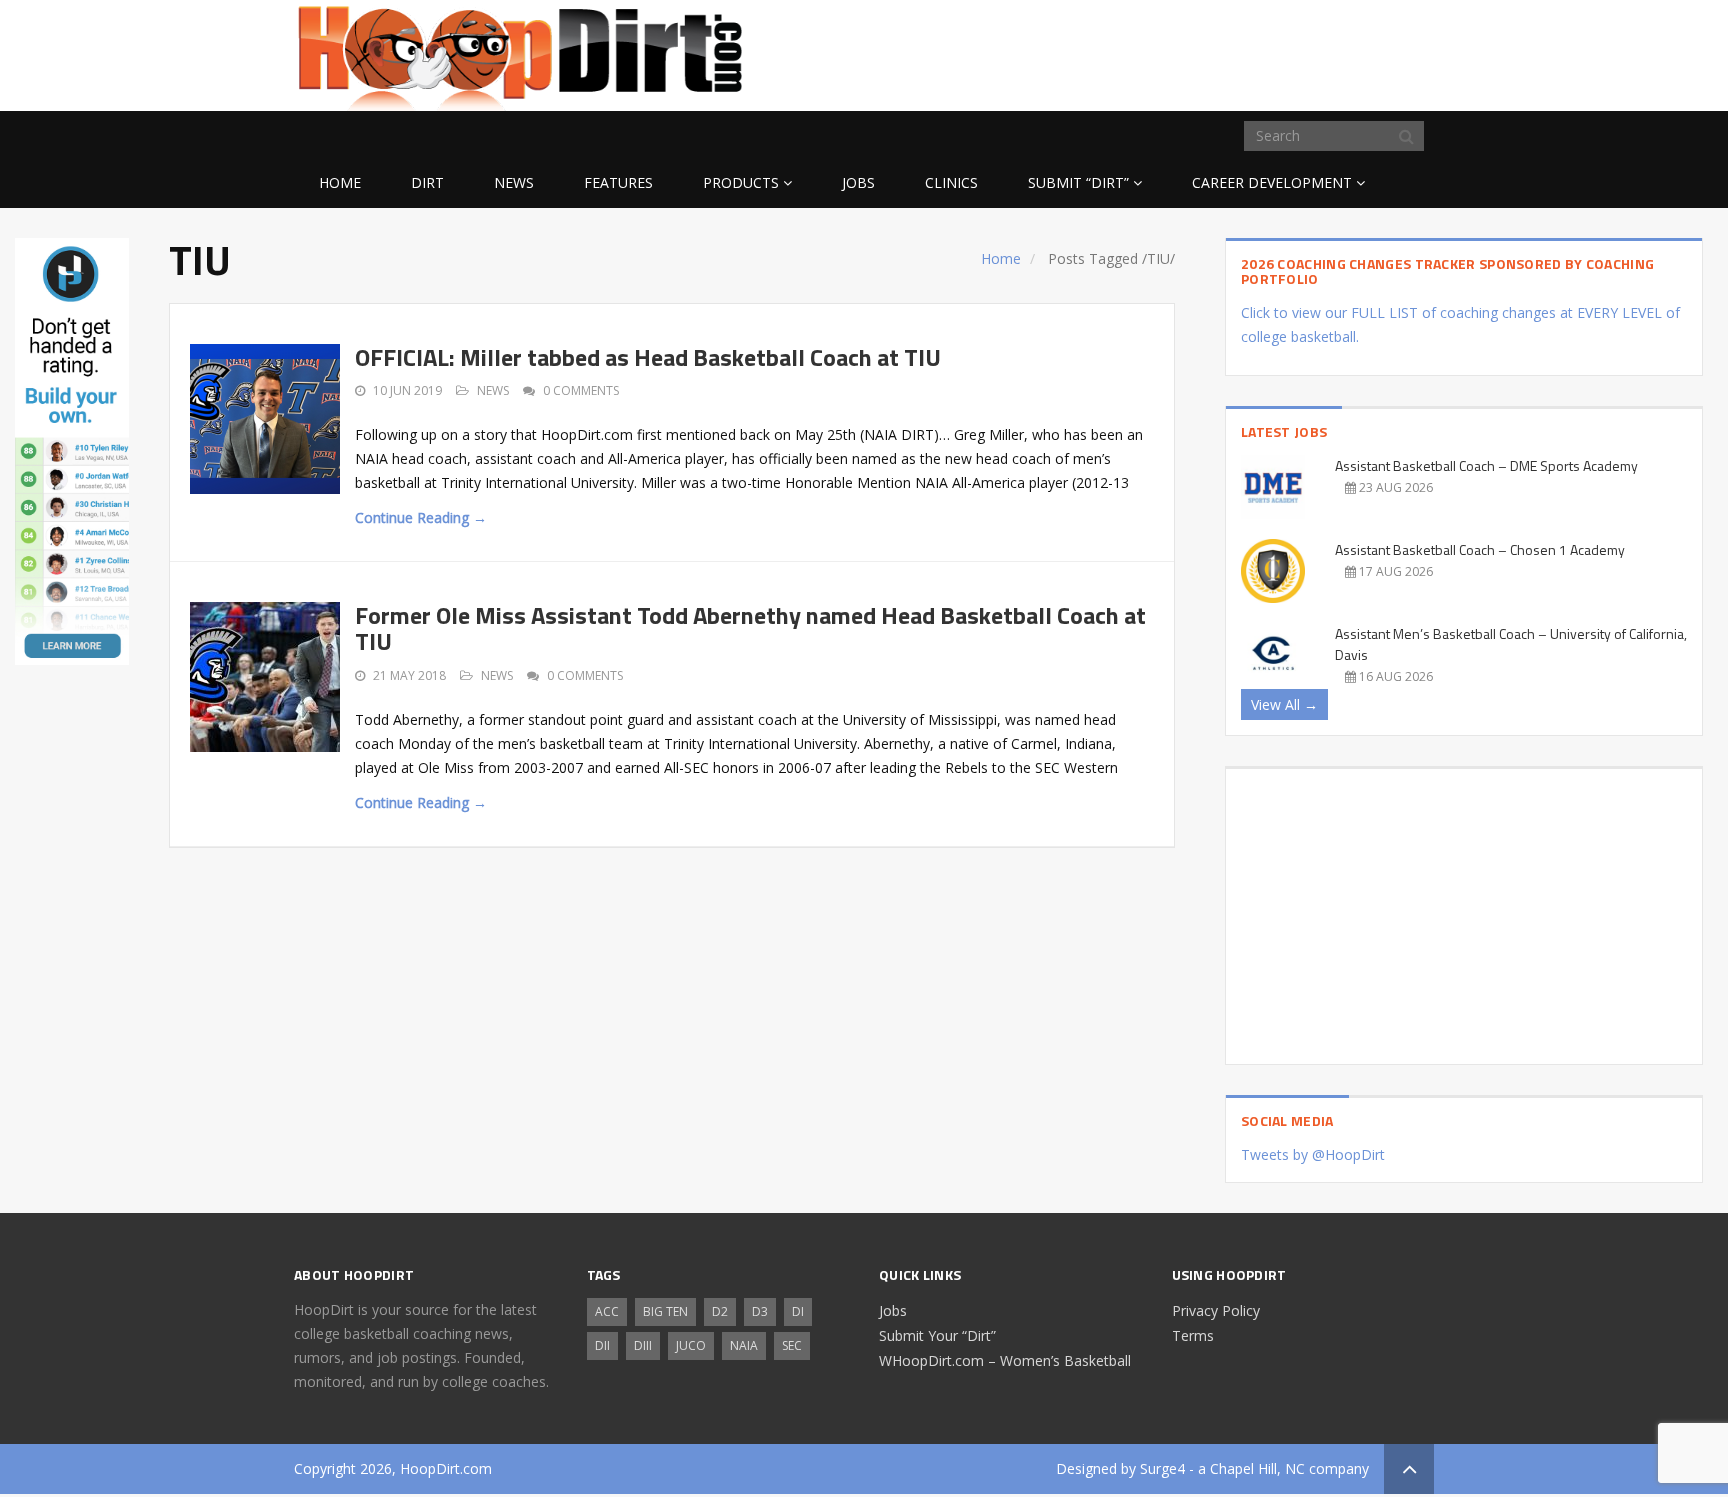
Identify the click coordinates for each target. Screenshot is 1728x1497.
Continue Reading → (421, 517)
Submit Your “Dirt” (937, 1335)
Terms (1193, 1335)
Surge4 (1162, 1468)
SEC (792, 1345)
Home (340, 182)
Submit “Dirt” (1078, 182)
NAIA (744, 1345)
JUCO (691, 1345)
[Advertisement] (1274, 52)
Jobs (858, 182)
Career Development (1272, 182)
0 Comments (581, 390)
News (514, 182)
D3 (760, 1311)
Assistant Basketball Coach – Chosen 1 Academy (1480, 549)
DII (602, 1345)
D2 (720, 1311)
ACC (607, 1311)
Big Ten (665, 1311)
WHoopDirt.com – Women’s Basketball (1005, 1360)
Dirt (427, 182)
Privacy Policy (1216, 1310)
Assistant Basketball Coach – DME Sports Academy (1486, 465)
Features (618, 182)
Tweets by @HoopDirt (1313, 1154)
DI (798, 1311)
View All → (1284, 704)
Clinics (951, 182)
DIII (643, 1345)
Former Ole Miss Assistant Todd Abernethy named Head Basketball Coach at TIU (750, 628)
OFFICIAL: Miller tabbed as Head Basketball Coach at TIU (648, 357)
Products (741, 182)
